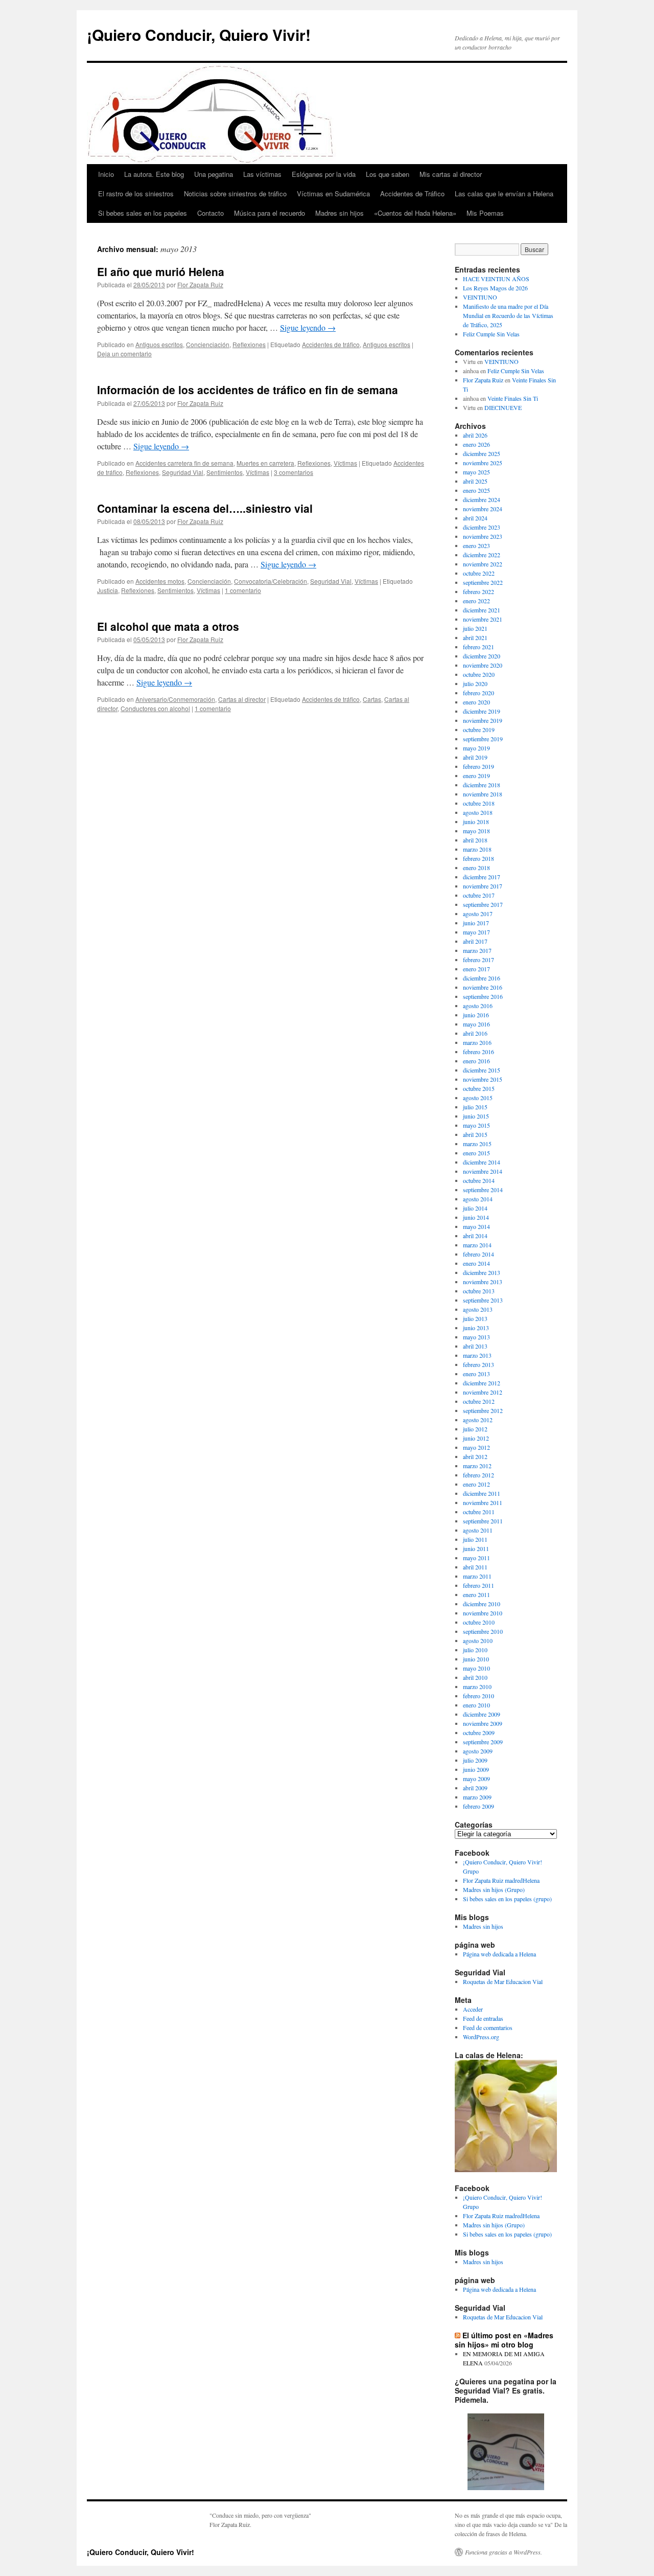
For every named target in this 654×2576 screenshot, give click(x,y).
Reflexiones (249, 344)
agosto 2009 (478, 1751)
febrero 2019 (478, 766)
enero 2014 (476, 1263)
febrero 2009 (478, 1806)
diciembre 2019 (482, 711)
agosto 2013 (478, 1309)
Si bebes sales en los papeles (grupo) (507, 1899)
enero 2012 (476, 1484)
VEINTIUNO (480, 297)
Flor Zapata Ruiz (200, 284)
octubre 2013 (479, 1291)
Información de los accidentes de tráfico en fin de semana (248, 390)
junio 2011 (476, 1548)
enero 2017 (476, 969)
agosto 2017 (478, 914)
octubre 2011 (479, 1512)
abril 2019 (475, 757)
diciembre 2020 (482, 656)
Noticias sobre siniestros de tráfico (235, 193)
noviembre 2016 (483, 987)
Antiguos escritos (159, 344)
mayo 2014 (476, 1226)
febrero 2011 (478, 1585)
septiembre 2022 (483, 582)
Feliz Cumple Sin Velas (491, 334)
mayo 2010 (476, 1668)
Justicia (108, 590)
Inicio (106, 174)
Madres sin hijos (340, 213)
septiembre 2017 (483, 904)
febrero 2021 (478, 647)
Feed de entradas (483, 2018)
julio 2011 (475, 1539)
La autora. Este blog (154, 174)
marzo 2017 (477, 950)
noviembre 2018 (483, 794)
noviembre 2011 (483, 1502)
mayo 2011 (476, 1558)
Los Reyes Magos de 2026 (495, 288)
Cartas (372, 699)
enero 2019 (476, 776)
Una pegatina (214, 174)
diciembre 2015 (482, 1070)
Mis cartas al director (451, 174)
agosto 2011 (478, 1530)
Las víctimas (262, 174)
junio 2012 (476, 1438)
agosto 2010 (478, 1640)
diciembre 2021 (482, 610)
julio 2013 (475, 1318)
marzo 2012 (477, 1466)
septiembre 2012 (483, 1410)
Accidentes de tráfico (331, 344)
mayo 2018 (476, 831)
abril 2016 (475, 1033)
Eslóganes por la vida (324, 174)
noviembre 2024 (483, 509)
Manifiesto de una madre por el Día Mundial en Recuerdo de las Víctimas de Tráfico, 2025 (508, 315)
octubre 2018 (479, 803)
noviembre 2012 (483, 1392)
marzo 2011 (477, 1576)
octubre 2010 (479, 1622)
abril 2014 (475, 1236)
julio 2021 (475, 628)
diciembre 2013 (482, 1272)
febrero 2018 (478, 858)
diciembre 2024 (482, 499)
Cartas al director (242, 699)
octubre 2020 (479, 674)
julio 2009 (475, 1760)
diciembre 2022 (482, 555)
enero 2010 (476, 1705)
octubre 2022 (479, 573)
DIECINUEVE (503, 407)
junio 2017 (476, 923)
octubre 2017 (479, 895)
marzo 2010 (477, 1686)
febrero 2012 (478, 1475)
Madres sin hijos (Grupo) (494, 1889)
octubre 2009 (479, 1732)
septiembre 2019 (483, 739)
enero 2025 (476, 490)
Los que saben (388, 174)
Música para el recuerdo (270, 213)
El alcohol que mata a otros (168, 626)
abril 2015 (475, 1134)
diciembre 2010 (482, 1604)
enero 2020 (476, 702)
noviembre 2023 (483, 536)
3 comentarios (294, 472)
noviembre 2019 (483, 720)
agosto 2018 (478, 812)
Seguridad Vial (183, 472)
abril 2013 (475, 1346)
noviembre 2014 (483, 1171)
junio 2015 (476, 1116)
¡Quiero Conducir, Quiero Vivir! (199, 35)
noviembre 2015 (483, 1079)
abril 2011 (475, 1567)
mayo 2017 (476, 932)
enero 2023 (476, 545)
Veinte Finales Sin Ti (513, 398)
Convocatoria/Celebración (271, 581)
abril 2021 (475, 637)
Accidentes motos (160, 581)
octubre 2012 (479, 1401)
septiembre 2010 (483, 1631)
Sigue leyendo (308, 327)
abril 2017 (475, 941)
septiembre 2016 (483, 996)
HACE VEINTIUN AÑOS (496, 279)
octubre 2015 (479, 1088)
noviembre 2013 (483, 1282)
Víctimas (345, 463)
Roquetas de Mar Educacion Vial (503, 1981)
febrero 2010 (478, 1696)
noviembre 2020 (483, 665)
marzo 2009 (477, 1797)
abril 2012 (475, 1456)
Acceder (473, 2009)
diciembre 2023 (482, 527)
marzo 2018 (477, 849)
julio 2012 (475, 1429)
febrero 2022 (478, 591)
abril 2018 (475, 840)
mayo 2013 (476, 1337)
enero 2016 (476, 1061)
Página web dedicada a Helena (499, 1954)
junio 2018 (476, 822)
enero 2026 (476, 444)
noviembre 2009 (483, 1723)
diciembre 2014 (482, 1162)
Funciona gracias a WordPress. (504, 2552)
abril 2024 (475, 518)
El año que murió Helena (161, 271)
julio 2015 (475, 1107)
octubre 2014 (479, 1180)
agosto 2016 (478, 1006)
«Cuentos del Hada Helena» (415, 213)
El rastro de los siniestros (136, 193)
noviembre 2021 (483, 619)
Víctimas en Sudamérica (333, 193)
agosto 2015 (478, 1098)
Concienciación (208, 344)
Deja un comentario (124, 354)
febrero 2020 (478, 693)
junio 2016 (476, 1015)
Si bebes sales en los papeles (143, 213)
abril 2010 (475, 1677)
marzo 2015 (477, 1144)
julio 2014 (475, 1208)
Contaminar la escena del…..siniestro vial (205, 508)
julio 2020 (475, 683)
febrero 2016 (478, 1052)
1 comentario (243, 590)
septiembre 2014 (483, 1190)
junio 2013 (476, 1328)
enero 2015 (476, 1153)
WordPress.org (481, 2037)
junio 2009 (476, 1769)
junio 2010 (476, 1659)
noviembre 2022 (483, 564)
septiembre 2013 (483, 1300)
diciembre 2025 (482, 453)
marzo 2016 (477, 1042)
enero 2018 (476, 868)
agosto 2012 (478, 1420)
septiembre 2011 (483, 1521)
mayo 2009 (476, 1779)
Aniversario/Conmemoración (175, 699)
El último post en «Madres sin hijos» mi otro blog (504, 2340)
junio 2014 (476, 1217)
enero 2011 (476, 1594)
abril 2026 (475, 435)
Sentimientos (225, 472)
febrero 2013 (478, 1364)
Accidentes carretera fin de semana (184, 463)
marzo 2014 (477, 1245)
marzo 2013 (477, 1355)
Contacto (211, 213)
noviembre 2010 (483, 1613)
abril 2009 (475, 1788)
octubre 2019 (479, 730)
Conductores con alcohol (155, 708)
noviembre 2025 (483, 463)
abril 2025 (475, 481)
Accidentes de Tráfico (412, 193)
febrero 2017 (478, 960)
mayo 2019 (476, 748)
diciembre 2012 (482, 1383)
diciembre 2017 (482, 877)
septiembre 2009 (483, 1742)
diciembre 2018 (482, 785)
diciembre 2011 (482, 1493)
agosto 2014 (478, 1199)
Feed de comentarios (488, 2027)
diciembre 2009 (482, 1714)
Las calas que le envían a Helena (504, 193)
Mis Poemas (485, 213)
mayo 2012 (476, 1447)
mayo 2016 (476, 1024)
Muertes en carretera (265, 463)
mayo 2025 (476, 472)
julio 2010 (475, 1650)
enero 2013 (476, 1374)
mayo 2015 (476, 1125)
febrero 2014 (478, 1254)
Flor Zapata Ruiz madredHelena (501, 1880)
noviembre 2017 (483, 886)
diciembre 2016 (482, 978)
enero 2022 (476, 601)
